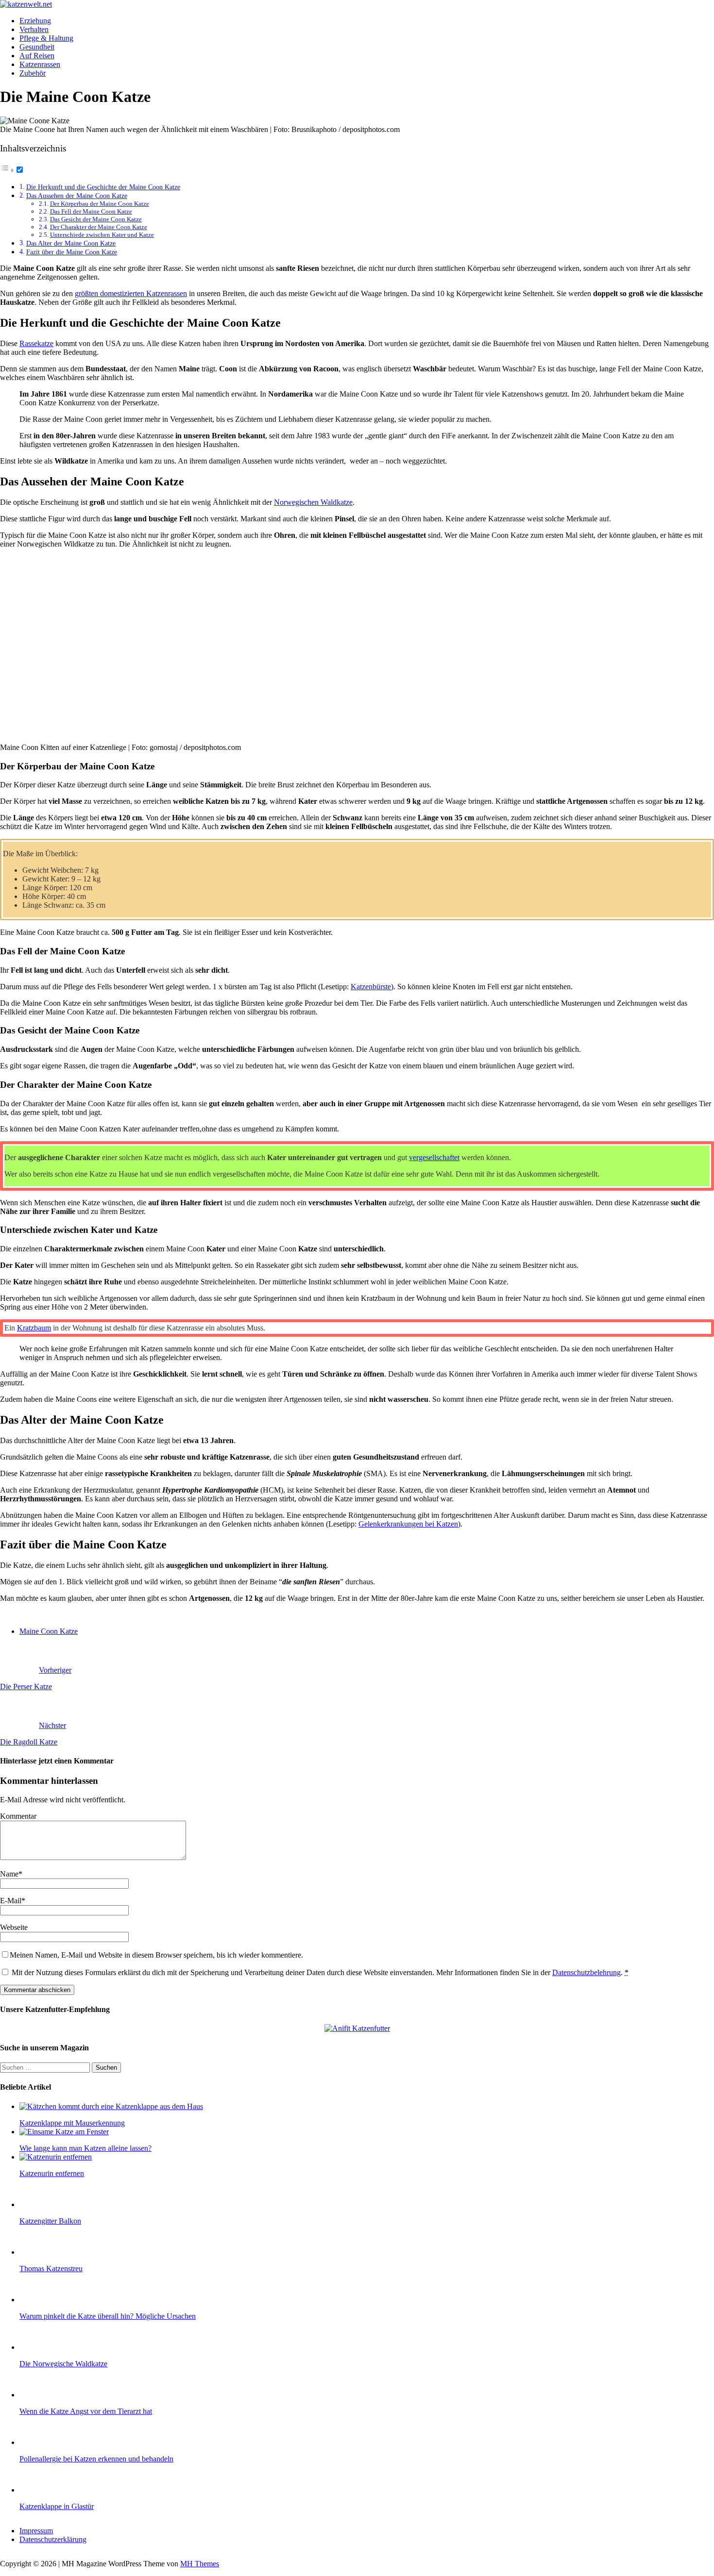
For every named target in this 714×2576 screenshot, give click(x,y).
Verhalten (34, 29)
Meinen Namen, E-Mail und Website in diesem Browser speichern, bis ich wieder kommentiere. (156, 1955)
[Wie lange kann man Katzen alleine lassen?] (64, 2132)
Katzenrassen (40, 64)
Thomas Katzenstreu (51, 2269)
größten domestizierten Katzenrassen (131, 293)
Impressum (36, 2531)
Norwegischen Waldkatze (313, 502)
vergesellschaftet (434, 1157)
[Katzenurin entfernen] (56, 2157)
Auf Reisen (37, 56)
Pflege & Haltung (46, 38)
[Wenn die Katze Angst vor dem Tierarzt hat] (39, 2395)
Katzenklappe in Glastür (57, 2506)
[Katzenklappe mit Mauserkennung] (111, 2106)
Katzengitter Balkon (50, 2221)
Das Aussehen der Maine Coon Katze (77, 196)
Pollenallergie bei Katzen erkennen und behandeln (96, 2459)
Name (9, 1874)
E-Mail (11, 1901)
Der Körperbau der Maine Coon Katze (100, 204)
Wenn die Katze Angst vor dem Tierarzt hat (86, 2411)
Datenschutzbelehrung (586, 1972)
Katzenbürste (371, 987)
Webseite (14, 1927)
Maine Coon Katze (49, 1631)
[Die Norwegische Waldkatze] (39, 2347)
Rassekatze (36, 343)
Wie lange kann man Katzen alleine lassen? (85, 2148)
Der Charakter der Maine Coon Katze (99, 227)
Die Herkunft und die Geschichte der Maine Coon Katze (103, 187)
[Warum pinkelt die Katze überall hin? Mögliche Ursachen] (39, 2300)
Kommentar (18, 1816)
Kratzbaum (34, 1328)
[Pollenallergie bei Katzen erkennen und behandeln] (39, 2442)
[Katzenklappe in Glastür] (39, 2490)
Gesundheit (37, 47)
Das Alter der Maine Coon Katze (71, 243)
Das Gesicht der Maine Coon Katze (96, 219)
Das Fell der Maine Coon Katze (91, 211)
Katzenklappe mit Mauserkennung (72, 2123)
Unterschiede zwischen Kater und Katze (102, 235)
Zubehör (33, 73)
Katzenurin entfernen (52, 2173)
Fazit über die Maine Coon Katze (72, 252)
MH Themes (200, 2564)
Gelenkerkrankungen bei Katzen (408, 1524)
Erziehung (35, 21)
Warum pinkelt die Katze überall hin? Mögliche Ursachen (108, 2316)
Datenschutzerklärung (53, 2539)
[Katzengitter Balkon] (39, 2204)
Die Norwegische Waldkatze (63, 2364)
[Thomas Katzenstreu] (39, 2252)
